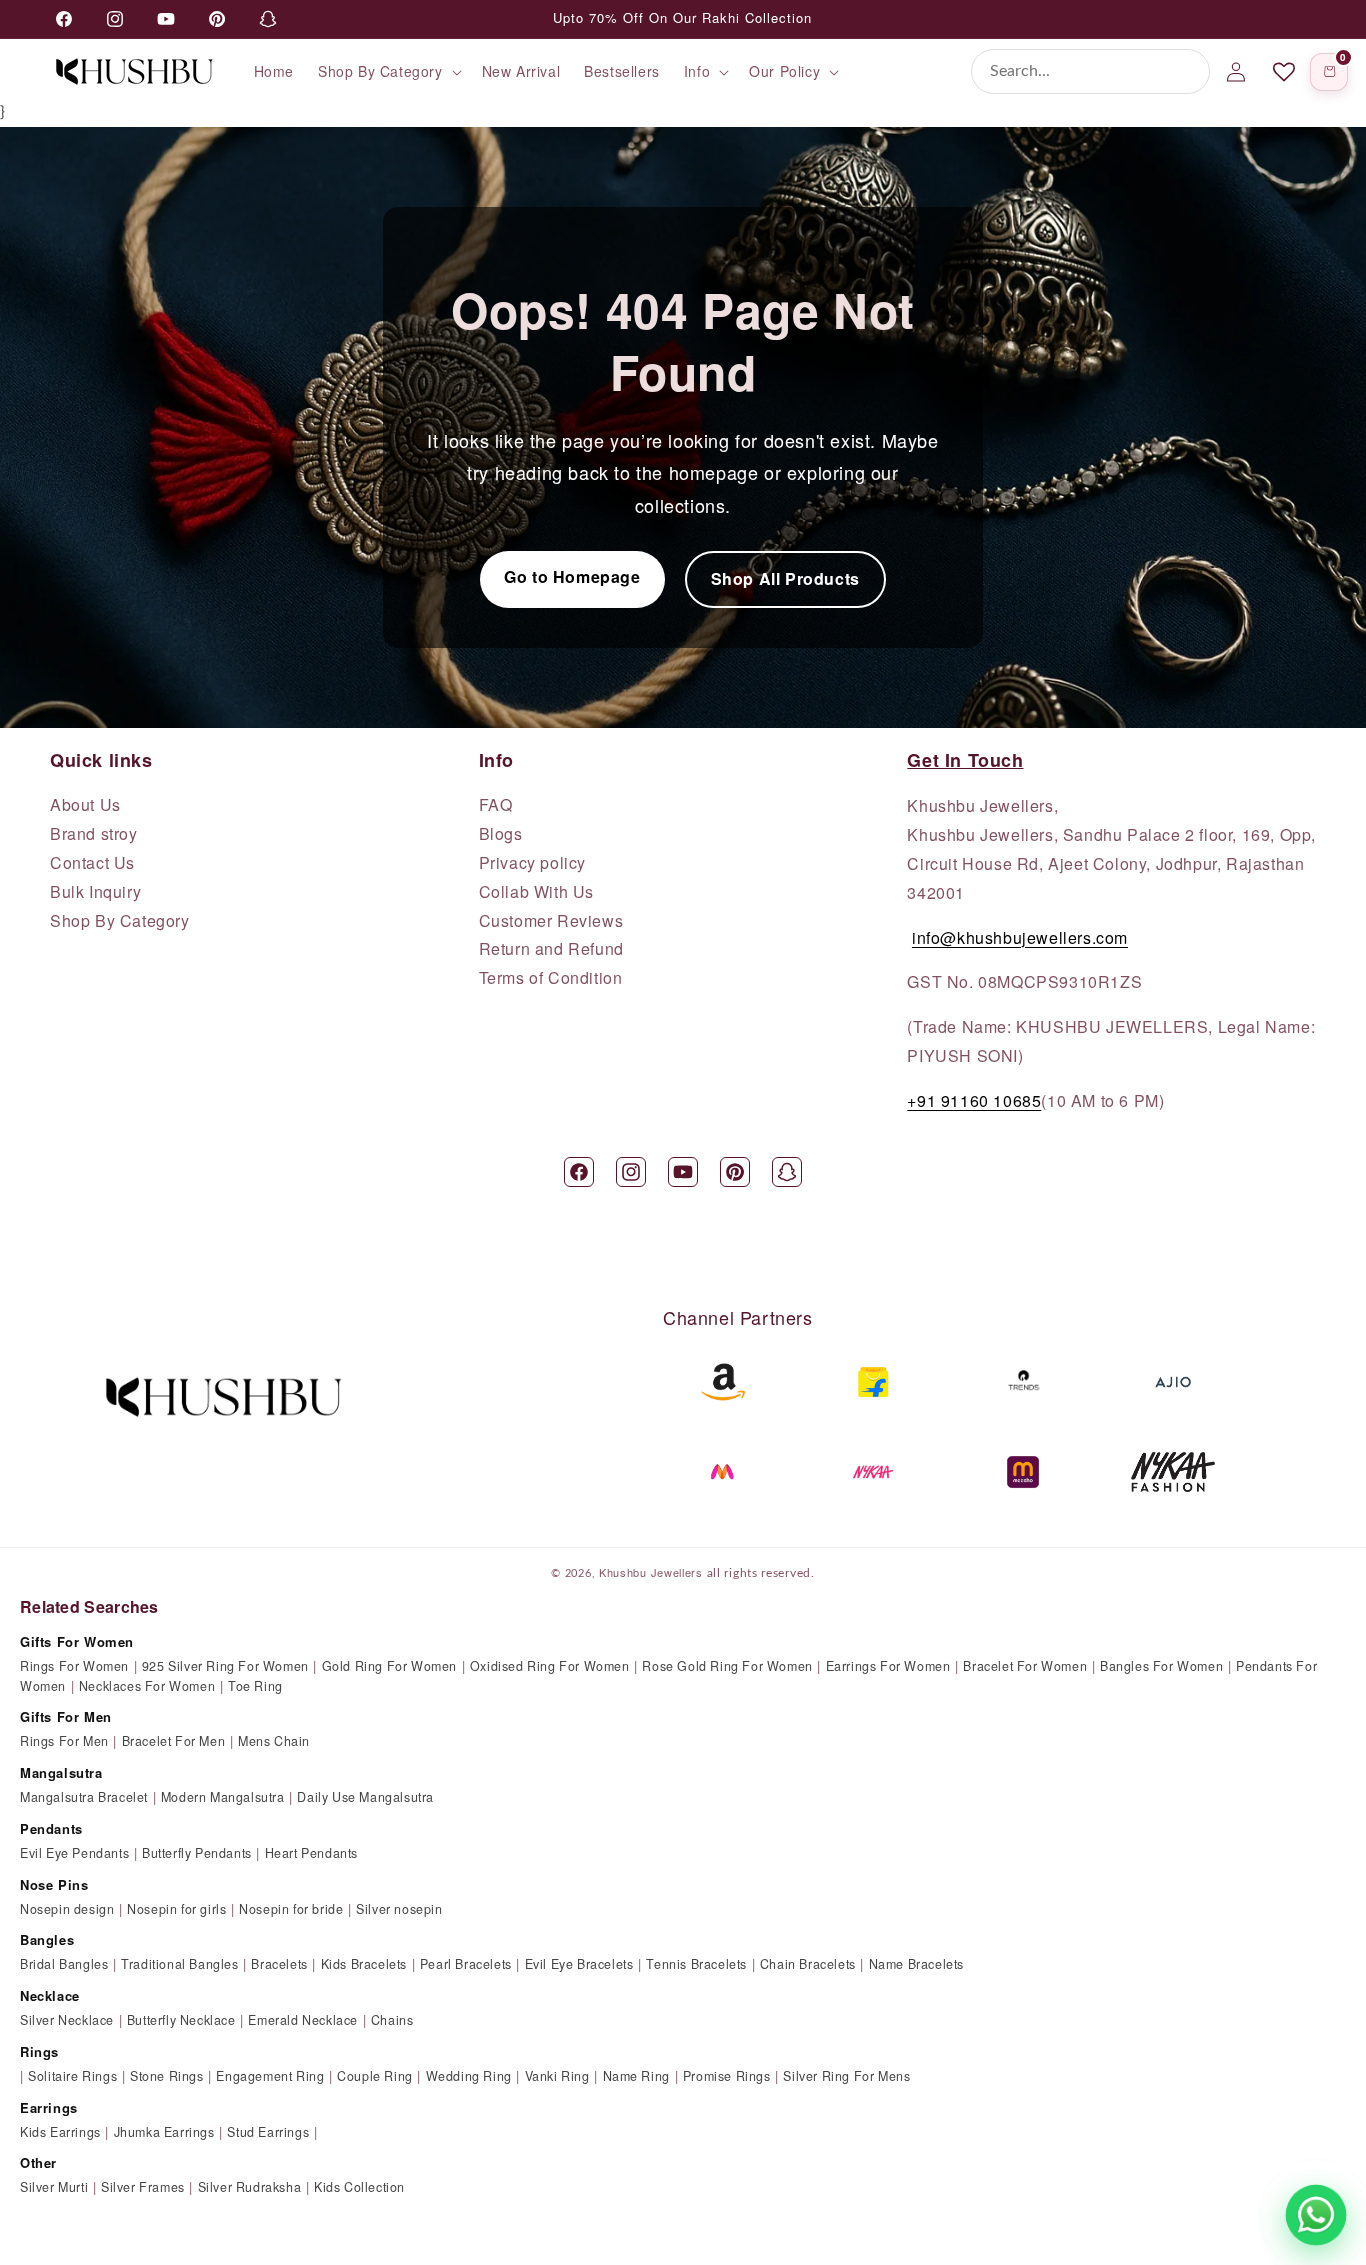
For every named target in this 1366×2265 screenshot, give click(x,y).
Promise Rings (727, 2076)
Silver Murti (54, 2187)
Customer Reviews (551, 921)
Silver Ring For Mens (846, 2076)
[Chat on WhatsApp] (1316, 2215)
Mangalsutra (61, 1772)
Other (38, 2162)
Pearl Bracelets (466, 1964)
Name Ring (636, 2076)
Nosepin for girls (176, 1909)
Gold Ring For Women (389, 1666)
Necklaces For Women (147, 1686)
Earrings (49, 2107)
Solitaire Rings (72, 2076)
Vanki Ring (557, 2076)
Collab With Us (536, 892)
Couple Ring (375, 2076)
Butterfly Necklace (181, 2020)
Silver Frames (143, 2187)
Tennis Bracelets (696, 1964)
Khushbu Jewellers (651, 1572)
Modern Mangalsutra (223, 1797)
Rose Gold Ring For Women (727, 1666)
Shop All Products (785, 578)
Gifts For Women (77, 1641)
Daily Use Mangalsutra (365, 1797)
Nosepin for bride (291, 1909)
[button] (388, 71)
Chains (392, 2020)
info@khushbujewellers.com (1020, 937)
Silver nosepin (399, 1909)
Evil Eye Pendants (74, 1853)
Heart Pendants (311, 1853)
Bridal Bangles (64, 1964)
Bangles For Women (1161, 1666)
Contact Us (92, 863)
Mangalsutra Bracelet (84, 1797)
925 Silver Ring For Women (225, 1666)
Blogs (501, 834)
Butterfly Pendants (197, 1853)
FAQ (496, 805)
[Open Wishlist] (1284, 72)
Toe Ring (255, 1686)
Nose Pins (54, 1884)
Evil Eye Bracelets (579, 1964)
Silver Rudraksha (250, 2187)
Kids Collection (359, 2187)
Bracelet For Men (174, 1741)
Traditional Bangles (179, 1964)
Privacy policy (532, 863)
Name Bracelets (916, 1964)
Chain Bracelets (808, 1964)
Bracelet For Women (1025, 1666)
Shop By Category (120, 921)
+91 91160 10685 (974, 1100)
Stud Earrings (268, 2132)
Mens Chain (274, 1741)
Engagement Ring (270, 2076)
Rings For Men (64, 1741)
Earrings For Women (888, 1666)
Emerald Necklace (303, 2020)
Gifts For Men (66, 1716)
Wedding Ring (469, 2076)
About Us (85, 805)
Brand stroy (94, 834)
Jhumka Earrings (164, 2132)
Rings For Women (74, 1666)
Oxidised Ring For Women (550, 1666)
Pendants (51, 1828)
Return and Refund (551, 949)
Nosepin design (67, 1909)
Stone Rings (167, 2076)
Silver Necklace (67, 2020)
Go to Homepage (572, 576)
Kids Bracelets (364, 1964)
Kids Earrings (60, 2132)
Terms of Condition (551, 978)
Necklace (50, 1995)
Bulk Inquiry (95, 892)
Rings (39, 2051)
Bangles (47, 1939)
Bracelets (279, 1964)
